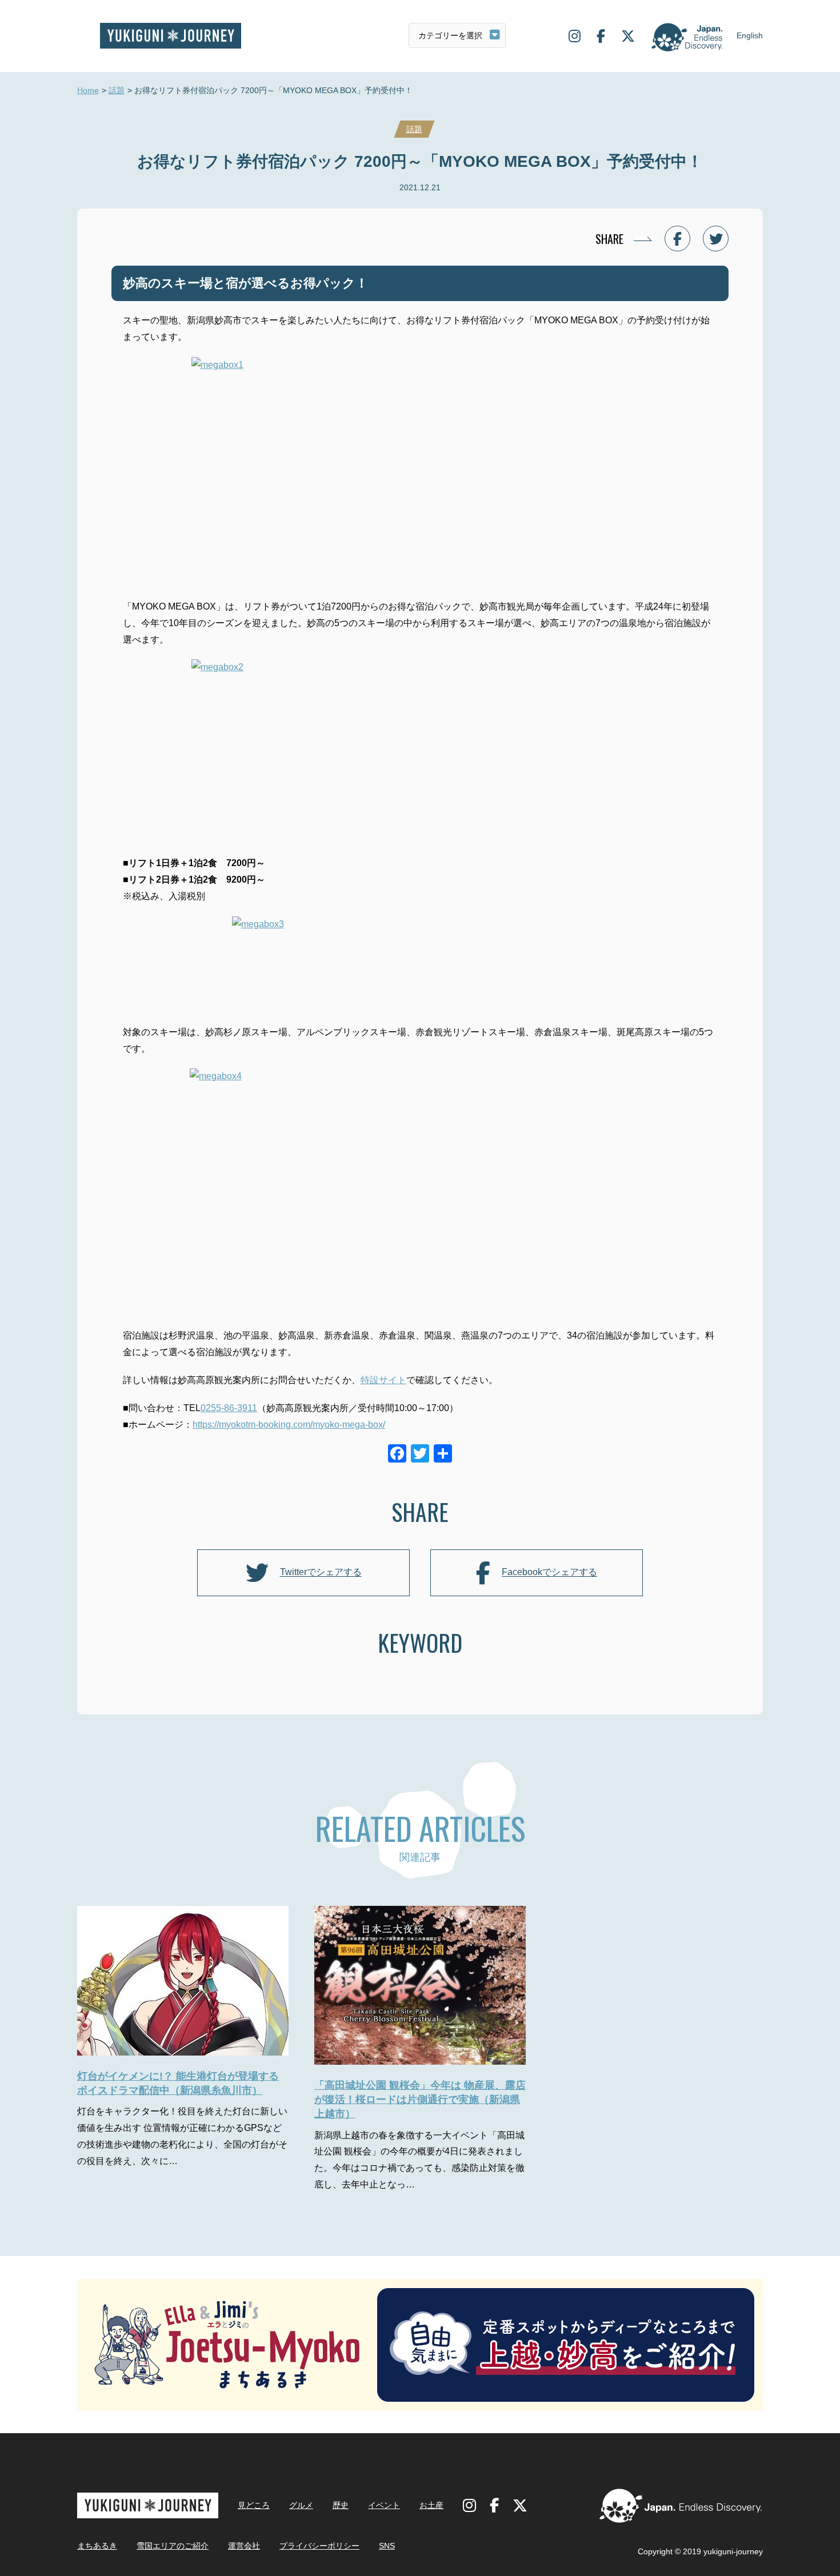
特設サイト (383, 1380)
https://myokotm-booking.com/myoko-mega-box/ (289, 1425)
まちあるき (97, 2546)
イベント (384, 2505)
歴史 (341, 2505)
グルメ (301, 2505)
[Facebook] (397, 1455)
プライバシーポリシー (319, 2546)
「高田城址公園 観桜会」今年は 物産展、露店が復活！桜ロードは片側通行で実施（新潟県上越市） (420, 2100)
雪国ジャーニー (171, 36)
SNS (387, 2546)
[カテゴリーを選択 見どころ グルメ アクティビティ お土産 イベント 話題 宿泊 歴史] (457, 35)
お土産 (431, 2505)
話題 (117, 90)
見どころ (254, 2505)
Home (88, 90)
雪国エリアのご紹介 (173, 2546)
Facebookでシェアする (549, 1573)
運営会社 (244, 2546)
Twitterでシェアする (321, 1573)
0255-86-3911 (229, 1408)
